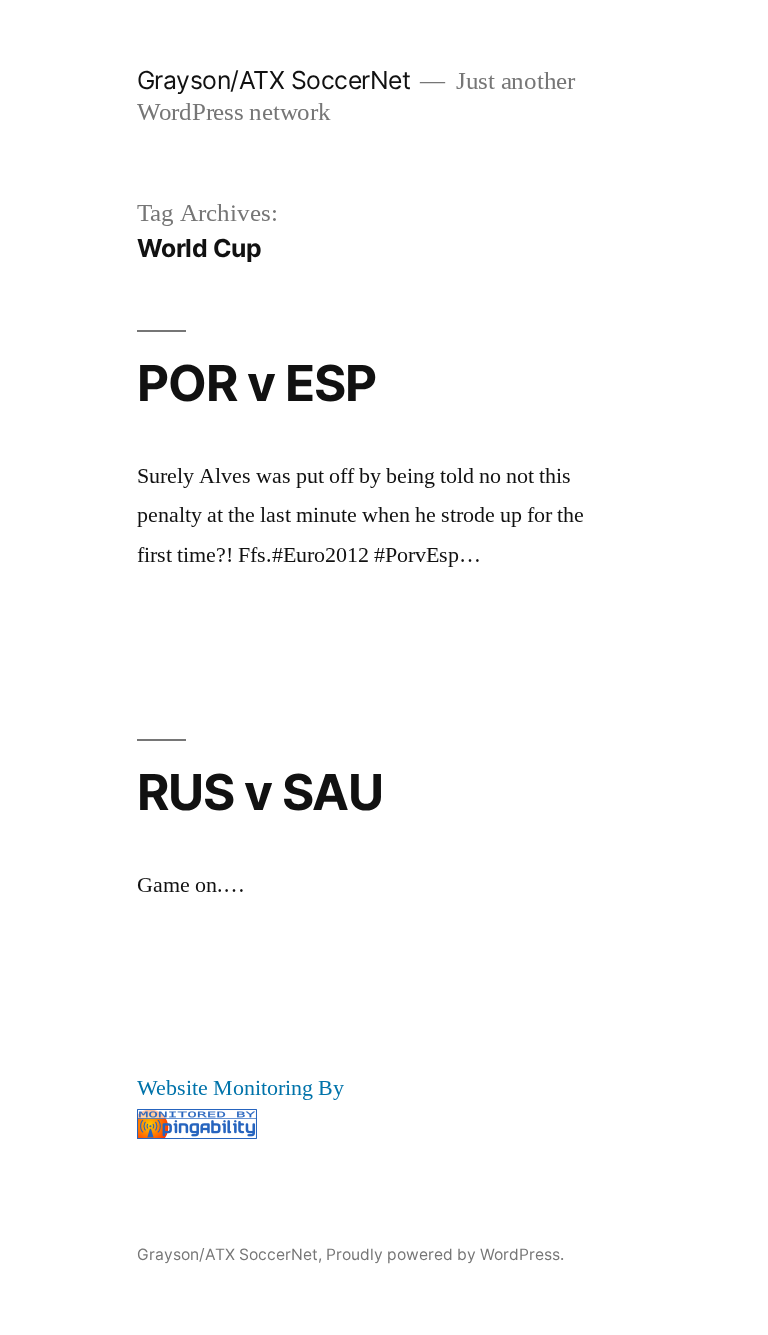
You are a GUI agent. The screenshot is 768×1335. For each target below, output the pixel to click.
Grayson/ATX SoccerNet (274, 80)
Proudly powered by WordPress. (445, 1254)
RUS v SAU (260, 792)
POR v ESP (256, 383)
